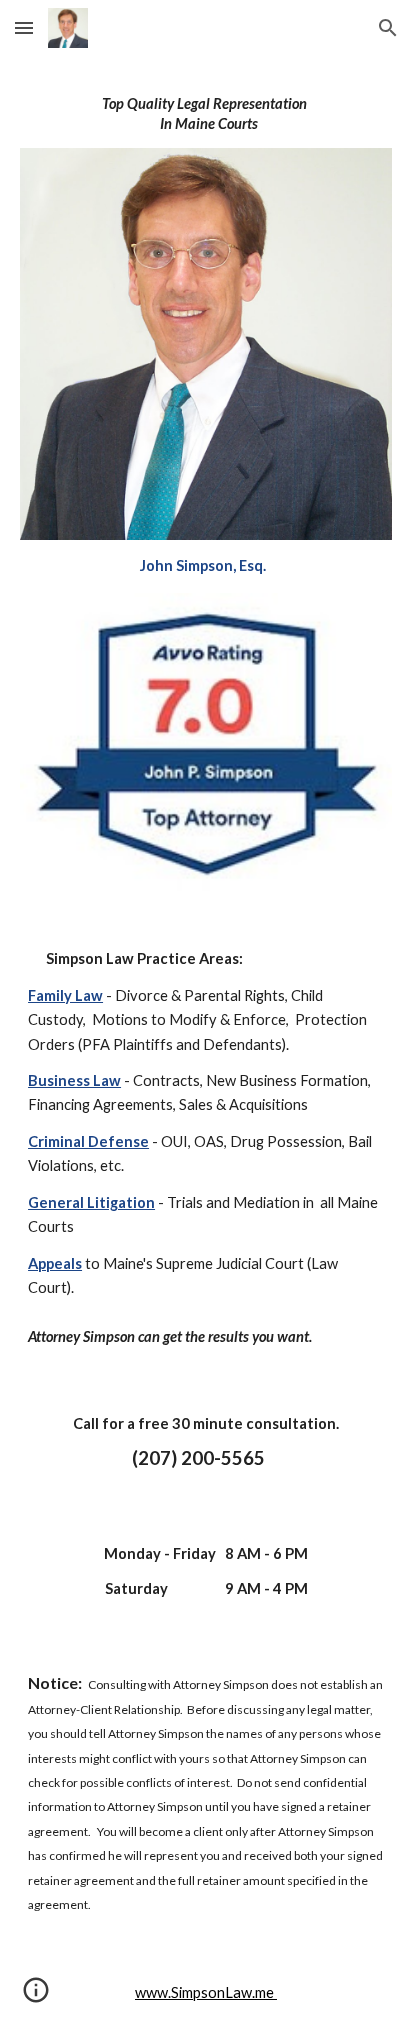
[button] (24, 27)
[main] (206, 114)
